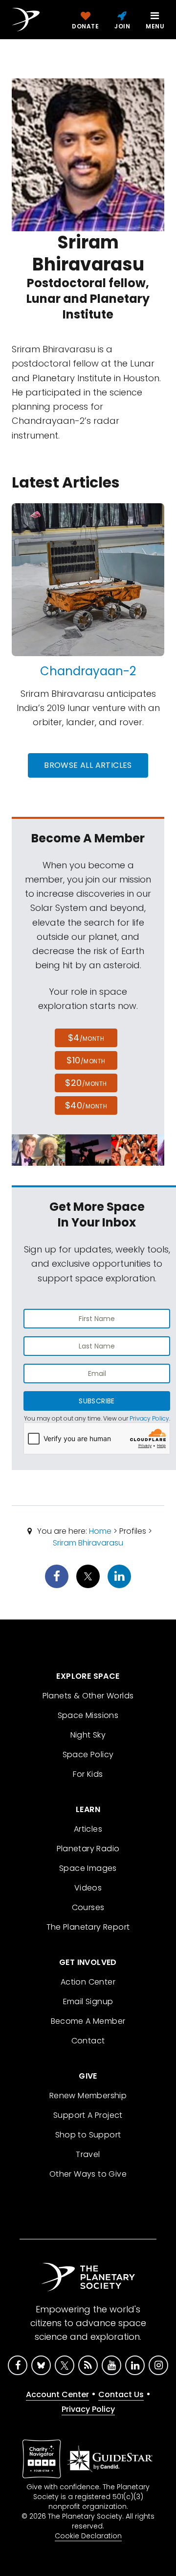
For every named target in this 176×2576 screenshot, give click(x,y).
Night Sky (88, 1735)
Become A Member (88, 2021)
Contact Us (121, 2394)
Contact (88, 2041)
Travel (88, 2154)
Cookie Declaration (88, 2536)
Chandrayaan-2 (88, 671)
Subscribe (97, 1401)
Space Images (88, 1868)
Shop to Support (88, 2135)
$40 (86, 1105)
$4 (86, 1038)
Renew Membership (88, 2096)
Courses (88, 1907)
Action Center (88, 1982)
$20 (86, 1083)
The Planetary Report (88, 1927)
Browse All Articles (88, 765)
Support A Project (88, 2115)
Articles (88, 1829)
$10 (86, 1060)
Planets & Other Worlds (88, 1696)
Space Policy (88, 1754)
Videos (88, 1888)
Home (100, 1531)
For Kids (88, 1774)
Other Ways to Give (88, 2174)
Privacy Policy (149, 1418)
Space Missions (88, 1715)
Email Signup (88, 2001)
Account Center (57, 2394)
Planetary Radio (88, 1849)
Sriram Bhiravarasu (88, 1543)
